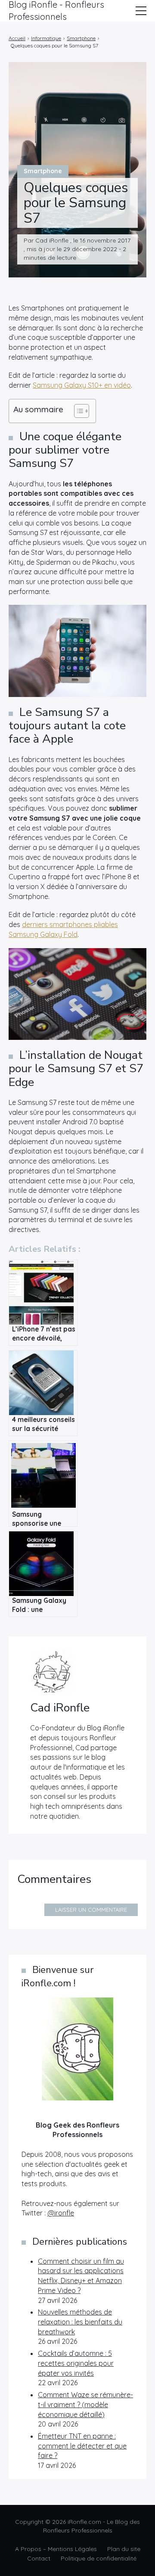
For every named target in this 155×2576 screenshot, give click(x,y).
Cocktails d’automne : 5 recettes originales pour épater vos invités (76, 2363)
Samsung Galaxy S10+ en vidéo (82, 385)
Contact (39, 2558)
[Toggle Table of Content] (77, 411)
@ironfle (61, 2213)
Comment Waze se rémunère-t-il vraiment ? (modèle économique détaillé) (85, 2404)
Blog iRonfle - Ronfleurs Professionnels (56, 11)
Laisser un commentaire (91, 1910)
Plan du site (124, 2549)
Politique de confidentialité (99, 2558)
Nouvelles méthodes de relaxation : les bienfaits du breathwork (80, 2322)
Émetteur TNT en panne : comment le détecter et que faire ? (82, 2446)
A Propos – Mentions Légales (56, 2549)
